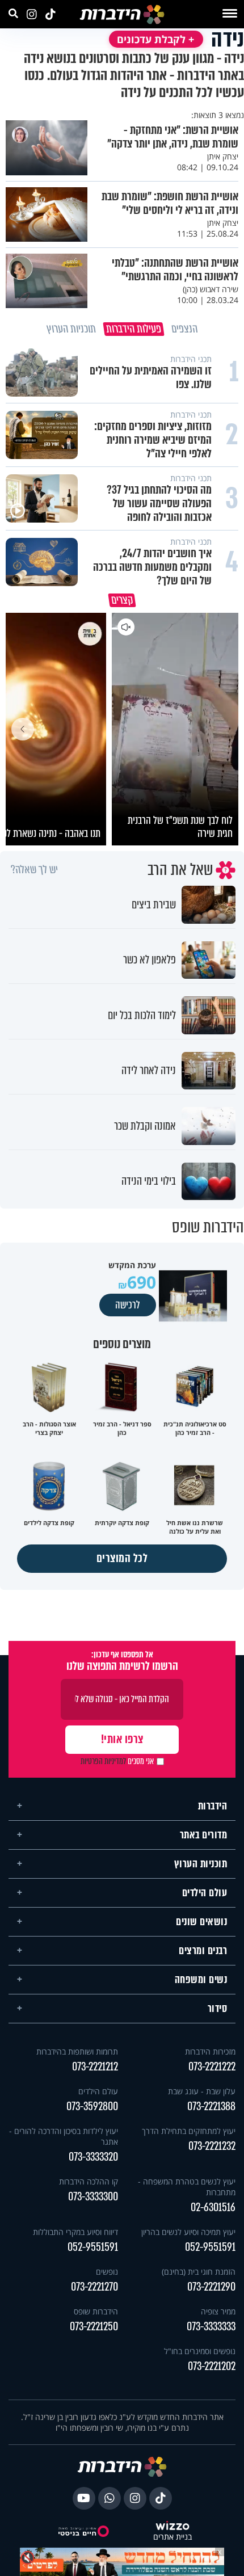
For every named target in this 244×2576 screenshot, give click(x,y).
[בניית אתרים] (173, 2527)
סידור (218, 2009)
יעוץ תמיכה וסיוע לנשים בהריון (188, 2232)
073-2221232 (212, 2146)
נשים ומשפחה (201, 1980)
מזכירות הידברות (210, 2051)
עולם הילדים (205, 1893)
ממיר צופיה (218, 2311)
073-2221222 (212, 2067)
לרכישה (128, 1305)
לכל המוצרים (122, 1558)
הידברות (213, 1806)
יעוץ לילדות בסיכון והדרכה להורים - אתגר (64, 2136)
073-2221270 (94, 2287)
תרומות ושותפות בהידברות (77, 2051)
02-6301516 (213, 2207)
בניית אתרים (173, 2537)
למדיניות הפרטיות (103, 1761)
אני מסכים (117, 1761)
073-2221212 (95, 2067)
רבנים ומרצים (203, 1951)
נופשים (107, 2272)
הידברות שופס (96, 2311)
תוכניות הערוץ (201, 1864)
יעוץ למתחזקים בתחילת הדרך (189, 2131)
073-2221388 (211, 2106)
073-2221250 (94, 2327)
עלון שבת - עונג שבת (202, 2091)
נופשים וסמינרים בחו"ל (200, 2351)
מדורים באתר (204, 1835)
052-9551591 (210, 2247)
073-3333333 (211, 2327)
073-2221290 (211, 2287)
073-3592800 (92, 2106)
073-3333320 (93, 2157)
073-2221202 (212, 2366)
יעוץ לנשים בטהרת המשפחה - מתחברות (187, 2187)
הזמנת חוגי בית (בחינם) (199, 2272)
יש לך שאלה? (34, 870)
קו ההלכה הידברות (89, 2181)
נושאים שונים (201, 1922)
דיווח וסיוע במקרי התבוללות (75, 2232)
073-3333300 (93, 2197)
